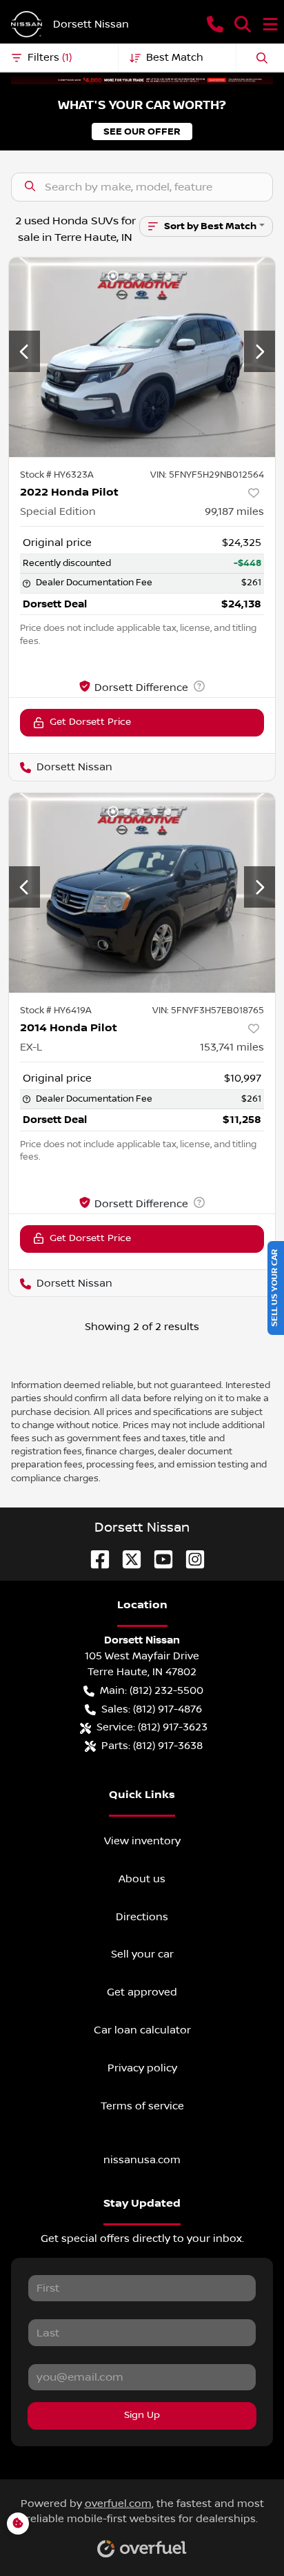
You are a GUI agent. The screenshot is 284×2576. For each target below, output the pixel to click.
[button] (215, 24)
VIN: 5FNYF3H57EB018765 (208, 1011)
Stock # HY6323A (57, 475)
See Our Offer (142, 131)
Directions (142, 1917)
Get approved (142, 1992)
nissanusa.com (142, 2160)
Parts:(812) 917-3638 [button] (152, 1746)
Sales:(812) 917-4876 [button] (152, 1709)
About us (142, 1879)
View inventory (142, 1841)
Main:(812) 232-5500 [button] (152, 1690)
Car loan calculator (142, 2030)
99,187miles (234, 511)
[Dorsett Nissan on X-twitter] (126, 1559)
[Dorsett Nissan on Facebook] (94, 1559)
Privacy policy (142, 2068)
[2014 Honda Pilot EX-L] (142, 893)
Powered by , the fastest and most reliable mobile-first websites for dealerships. (142, 2511)
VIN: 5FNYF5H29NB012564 (207, 475)
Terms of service (142, 2106)
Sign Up (142, 2415)
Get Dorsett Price (90, 722)
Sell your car (142, 1954)
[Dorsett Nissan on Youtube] (158, 1559)
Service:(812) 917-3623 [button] (152, 1727)
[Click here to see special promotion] (142, 79)
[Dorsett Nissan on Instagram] (190, 1559)
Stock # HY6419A (56, 1011)
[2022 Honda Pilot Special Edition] (142, 358)
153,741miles (232, 1047)
